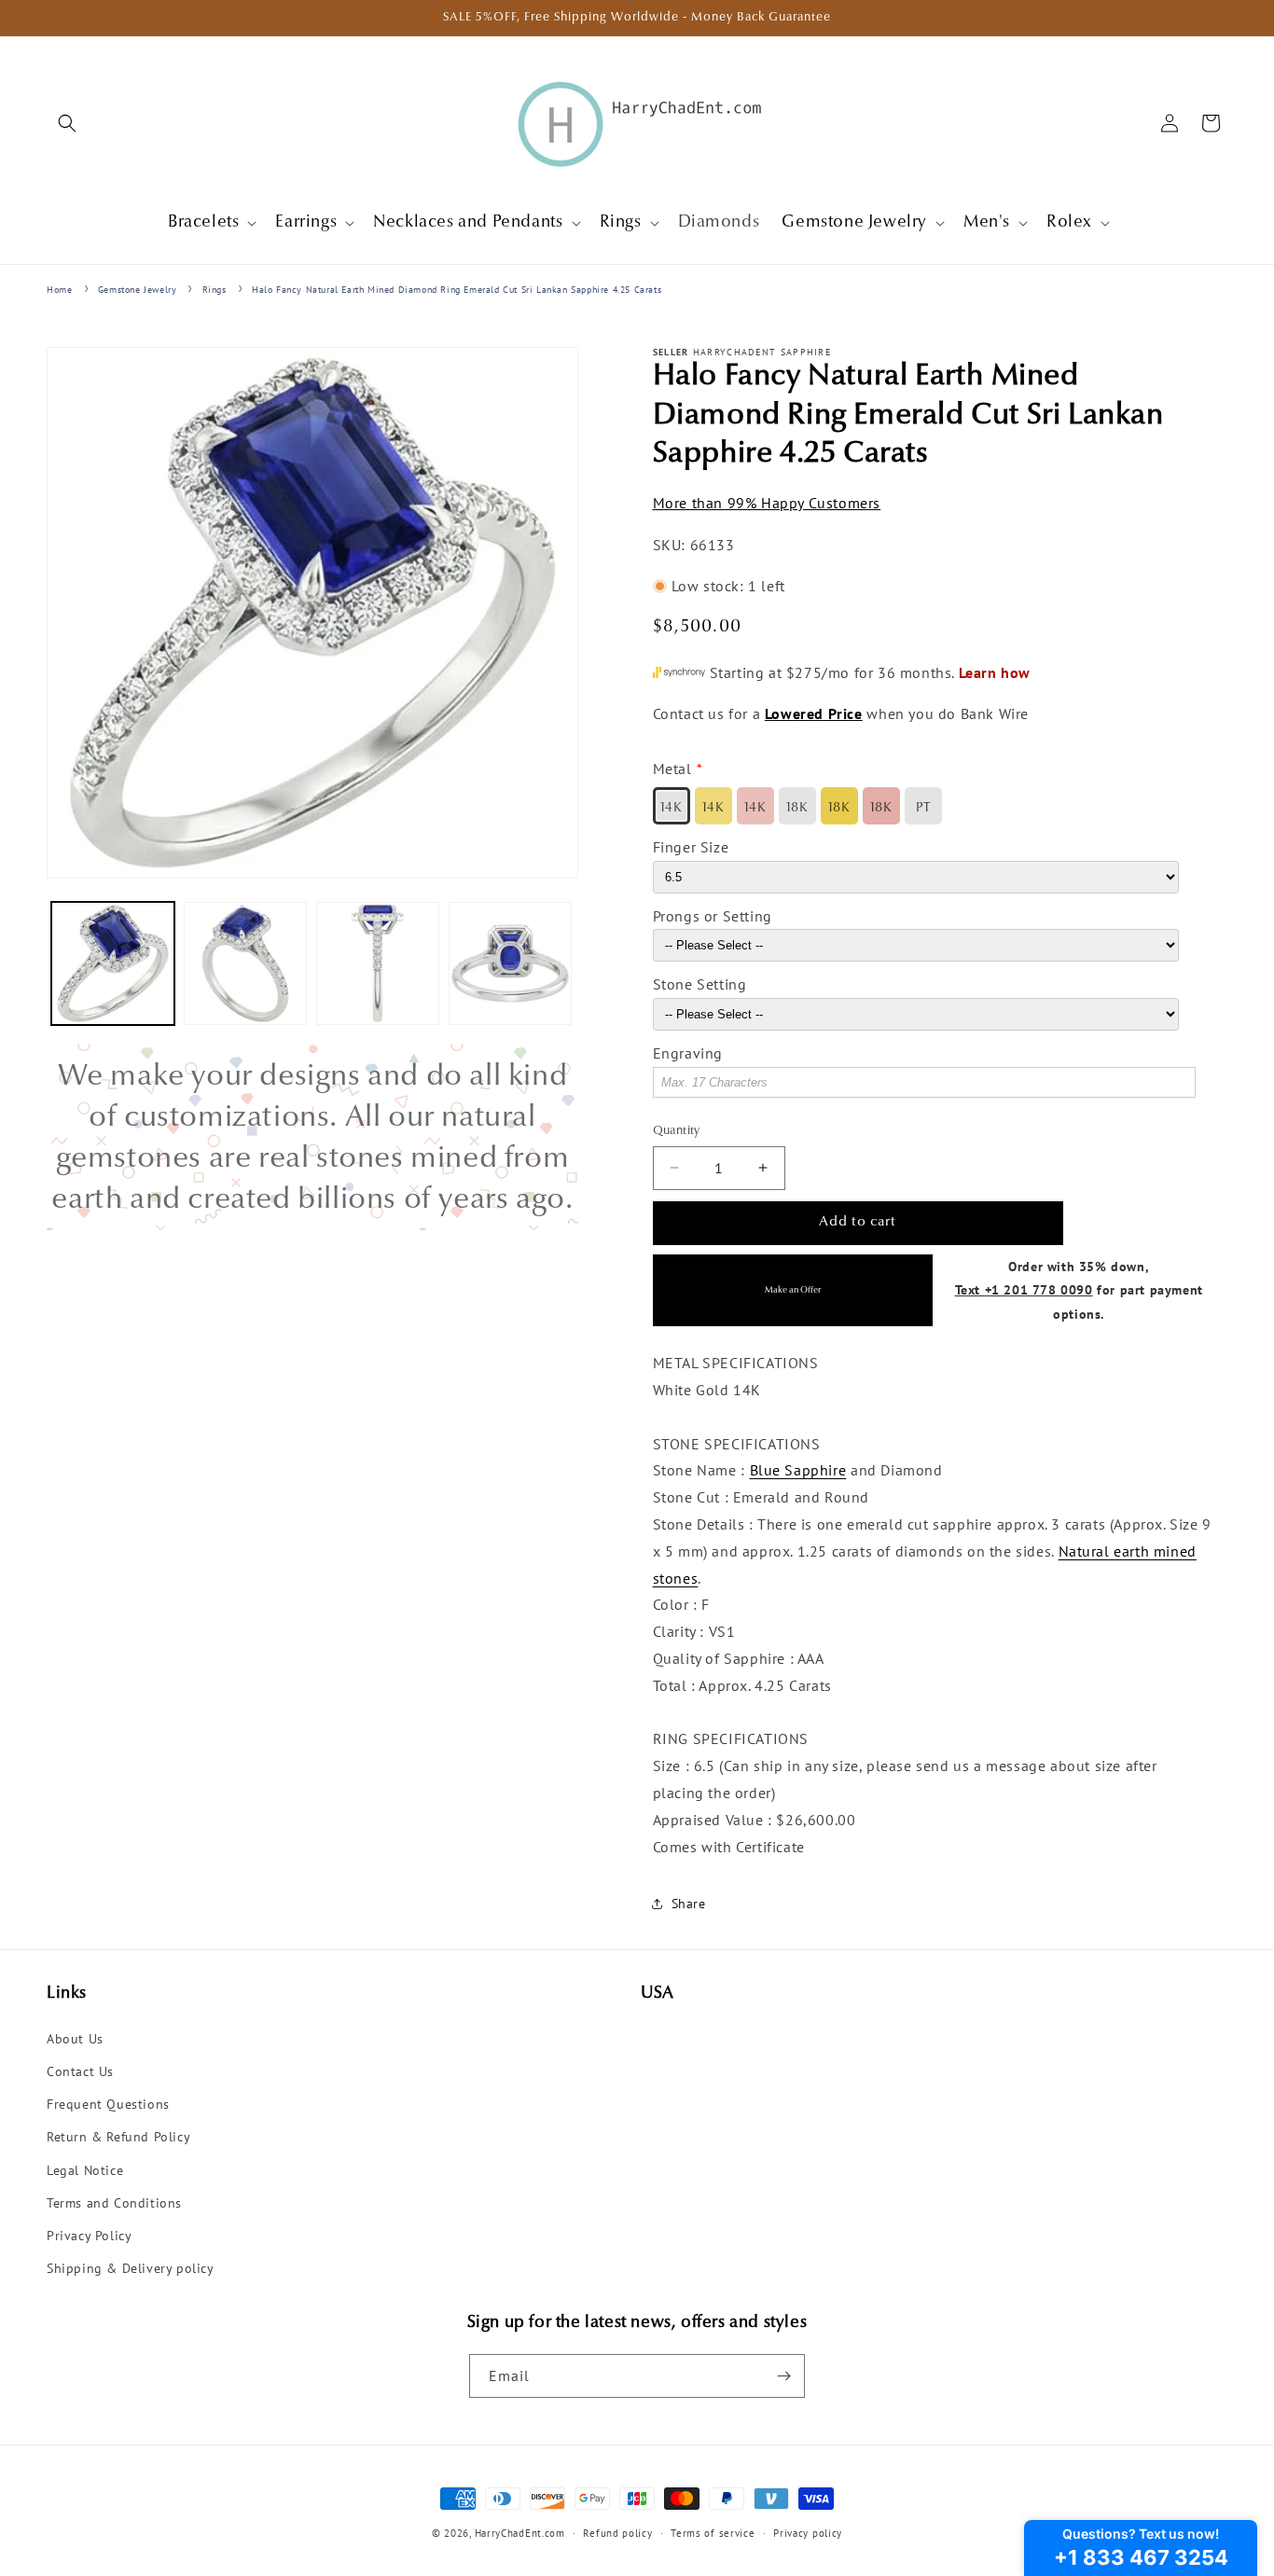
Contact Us (80, 2071)
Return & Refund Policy (118, 2137)
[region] (312, 1137)
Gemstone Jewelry (138, 290)
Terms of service (713, 2533)
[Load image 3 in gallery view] (378, 963)
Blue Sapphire (798, 1470)
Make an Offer (793, 1290)
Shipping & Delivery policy (131, 2268)
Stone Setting (700, 984)
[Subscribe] (783, 2376)
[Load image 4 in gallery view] (510, 963)
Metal (672, 769)
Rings (215, 290)
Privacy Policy (89, 2236)
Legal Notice (85, 2170)
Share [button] (689, 1904)
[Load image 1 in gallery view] (113, 963)
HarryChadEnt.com (520, 2533)
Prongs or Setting (713, 916)
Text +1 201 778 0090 (1024, 1289)
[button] (67, 123)
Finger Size (691, 847)
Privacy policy (808, 2533)
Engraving (688, 1053)
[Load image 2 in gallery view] (245, 963)
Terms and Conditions (114, 2203)
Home (59, 290)
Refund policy (617, 2533)
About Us (75, 2039)
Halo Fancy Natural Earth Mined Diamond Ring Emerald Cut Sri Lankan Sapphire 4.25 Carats (457, 290)
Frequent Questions (108, 2104)
